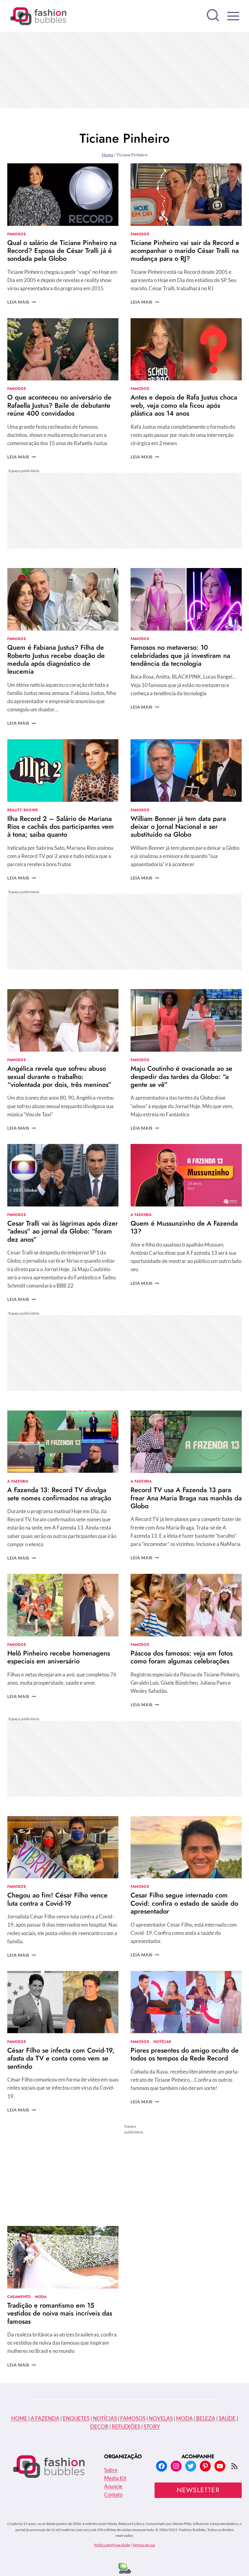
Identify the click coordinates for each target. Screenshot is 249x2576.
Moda (41, 2297)
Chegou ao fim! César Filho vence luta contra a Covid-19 (57, 1899)
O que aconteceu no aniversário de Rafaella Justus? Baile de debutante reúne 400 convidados (59, 405)
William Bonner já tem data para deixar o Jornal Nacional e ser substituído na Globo (178, 827)
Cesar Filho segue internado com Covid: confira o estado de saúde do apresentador (184, 1903)
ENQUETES (76, 2418)
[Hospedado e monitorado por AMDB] (125, 2568)
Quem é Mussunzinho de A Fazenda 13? (184, 1227)
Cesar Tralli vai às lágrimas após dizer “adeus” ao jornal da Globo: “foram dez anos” (63, 1231)
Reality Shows (23, 810)
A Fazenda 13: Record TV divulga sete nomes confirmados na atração (59, 1494)
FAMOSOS (133, 2418)
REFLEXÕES (126, 2426)
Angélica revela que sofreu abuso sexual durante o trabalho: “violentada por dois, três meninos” (59, 1076)
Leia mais (22, 302)
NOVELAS (161, 2418)
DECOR (99, 2426)
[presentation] (63, 195)
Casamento (19, 2297)
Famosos (17, 234)
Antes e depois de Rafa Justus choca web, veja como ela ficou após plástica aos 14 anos (184, 405)
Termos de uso (144, 2545)
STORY (152, 2426)
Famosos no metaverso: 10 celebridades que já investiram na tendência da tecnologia (180, 655)
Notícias (162, 2042)
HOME (20, 2418)
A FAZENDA (45, 2418)
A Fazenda (141, 1215)
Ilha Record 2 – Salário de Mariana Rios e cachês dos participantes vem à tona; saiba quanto (61, 827)
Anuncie (113, 2486)
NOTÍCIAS (105, 2418)
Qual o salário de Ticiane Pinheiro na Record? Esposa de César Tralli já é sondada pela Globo (62, 251)
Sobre (111, 2470)
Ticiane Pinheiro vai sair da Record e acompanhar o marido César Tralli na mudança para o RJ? (185, 251)
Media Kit (115, 2478)
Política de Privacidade (112, 2545)
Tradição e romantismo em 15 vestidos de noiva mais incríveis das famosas (60, 2313)
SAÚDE (227, 2418)
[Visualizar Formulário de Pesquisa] (213, 16)
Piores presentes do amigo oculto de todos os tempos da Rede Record (185, 2054)
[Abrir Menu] (233, 16)
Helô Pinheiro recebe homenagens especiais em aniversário (59, 1657)
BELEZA (205, 2418)
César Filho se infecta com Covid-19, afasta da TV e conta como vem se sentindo (61, 2058)
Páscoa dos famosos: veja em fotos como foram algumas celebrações (182, 1657)
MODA (184, 2418)
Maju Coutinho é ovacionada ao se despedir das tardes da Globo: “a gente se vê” (181, 1076)
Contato (113, 2494)
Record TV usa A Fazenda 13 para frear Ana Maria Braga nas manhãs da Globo (186, 1498)
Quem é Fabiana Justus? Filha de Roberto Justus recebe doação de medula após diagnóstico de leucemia (56, 659)
